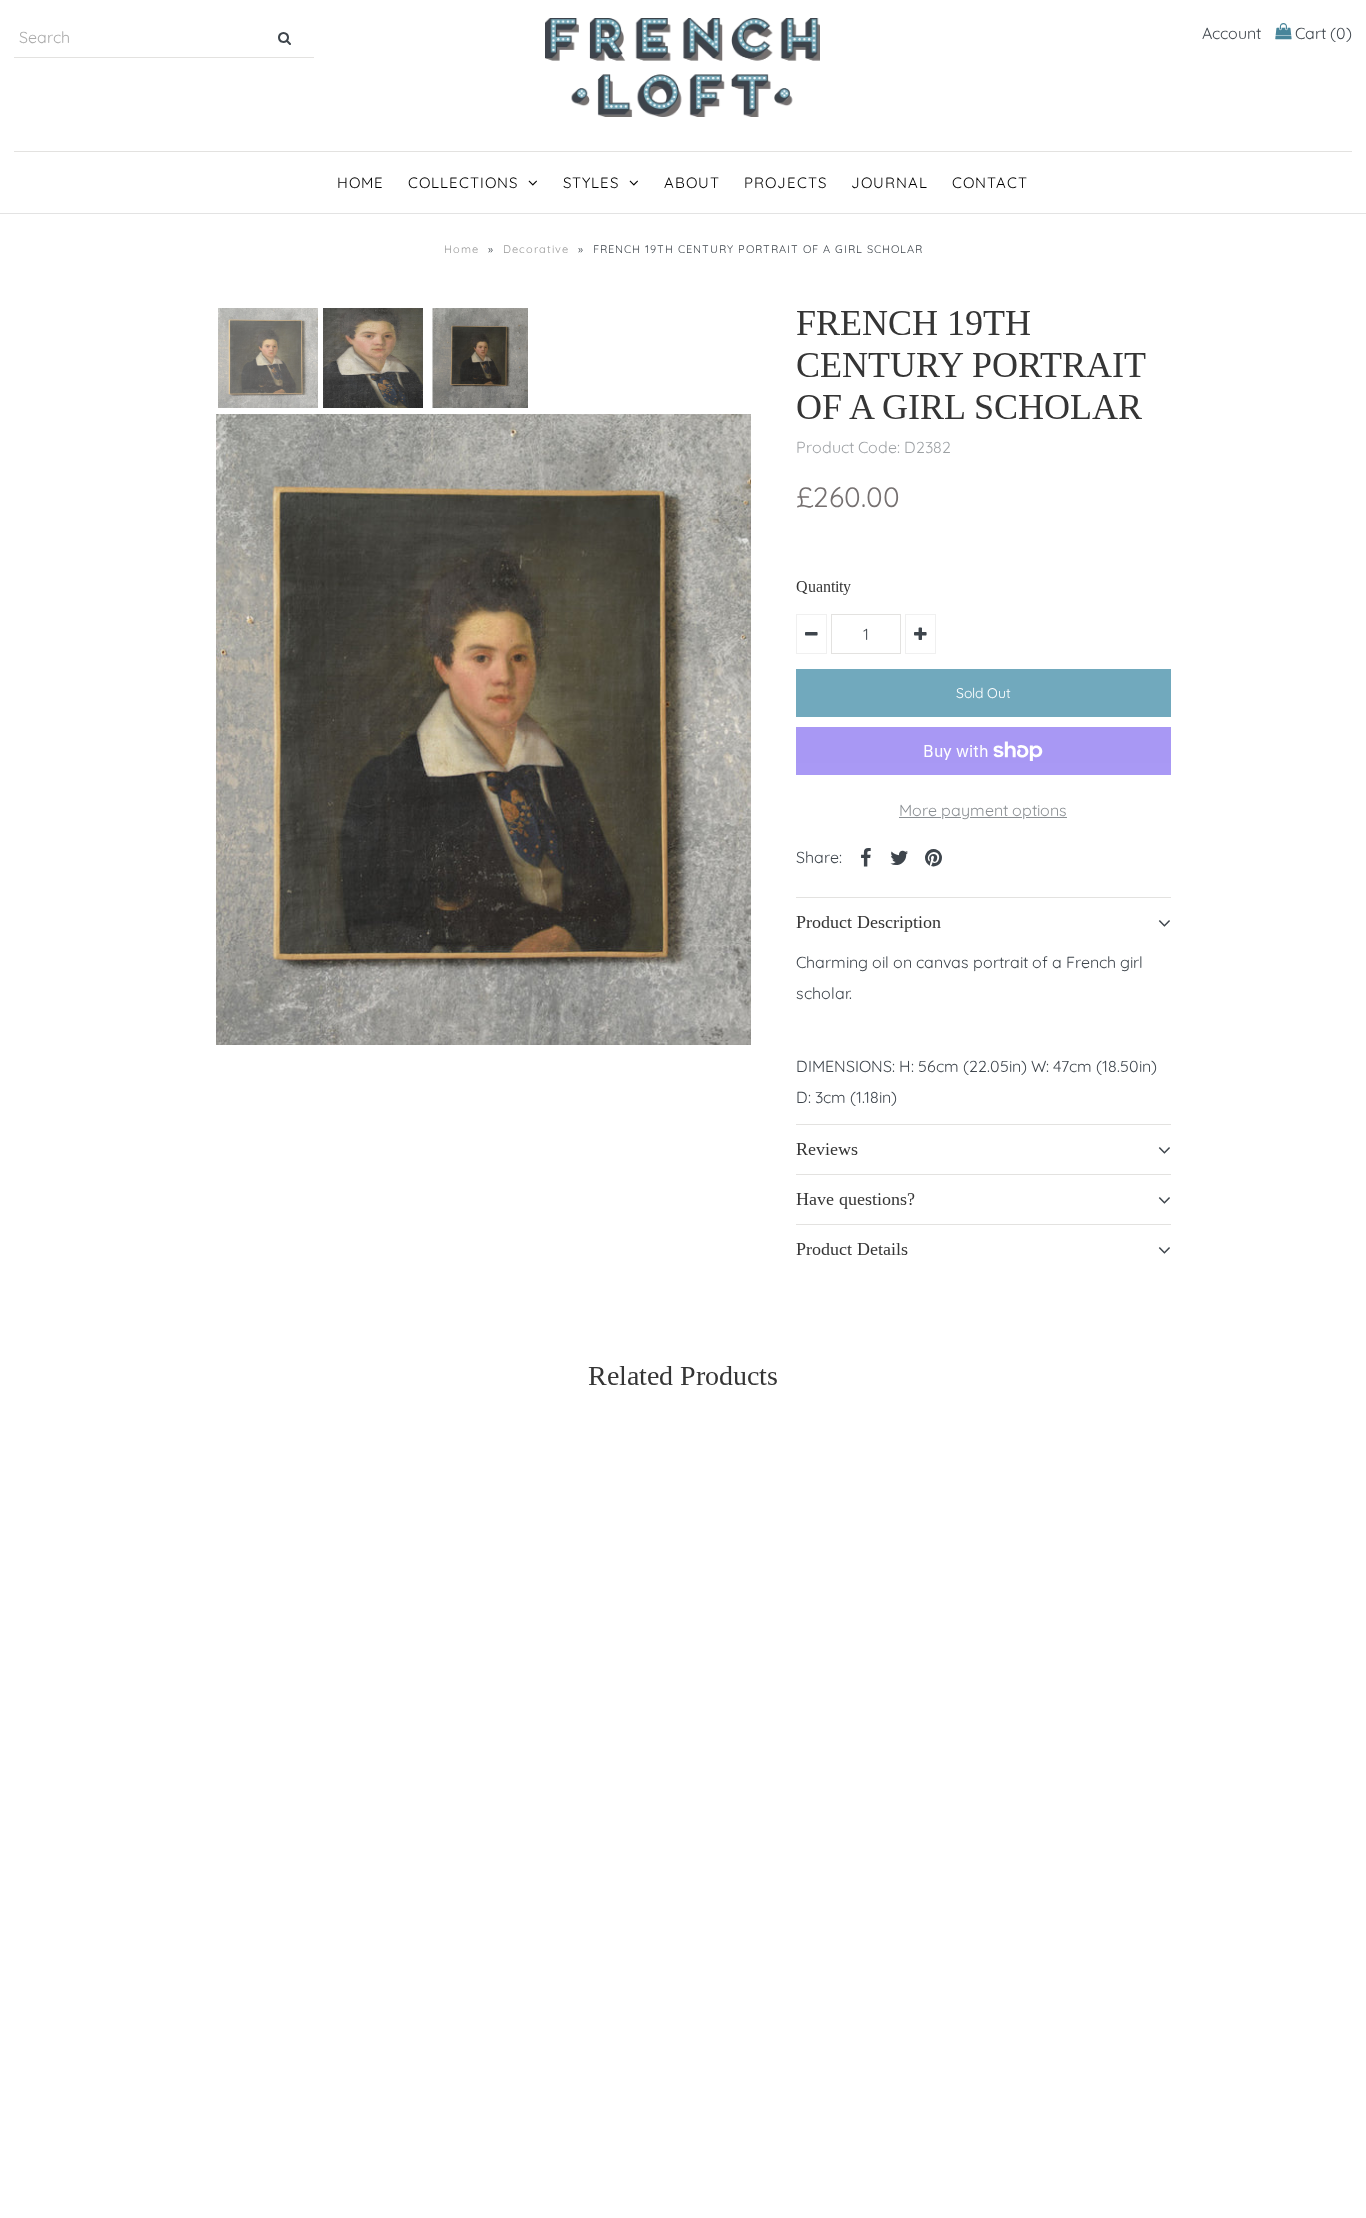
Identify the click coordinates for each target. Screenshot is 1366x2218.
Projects (785, 182)
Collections (463, 182)
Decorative (536, 249)
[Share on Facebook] (866, 856)
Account (1231, 33)
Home (360, 182)
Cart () (1321, 33)
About (692, 182)
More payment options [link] (983, 810)
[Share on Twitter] (900, 856)
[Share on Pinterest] (934, 856)
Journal (889, 182)
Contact (990, 182)
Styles (591, 182)
